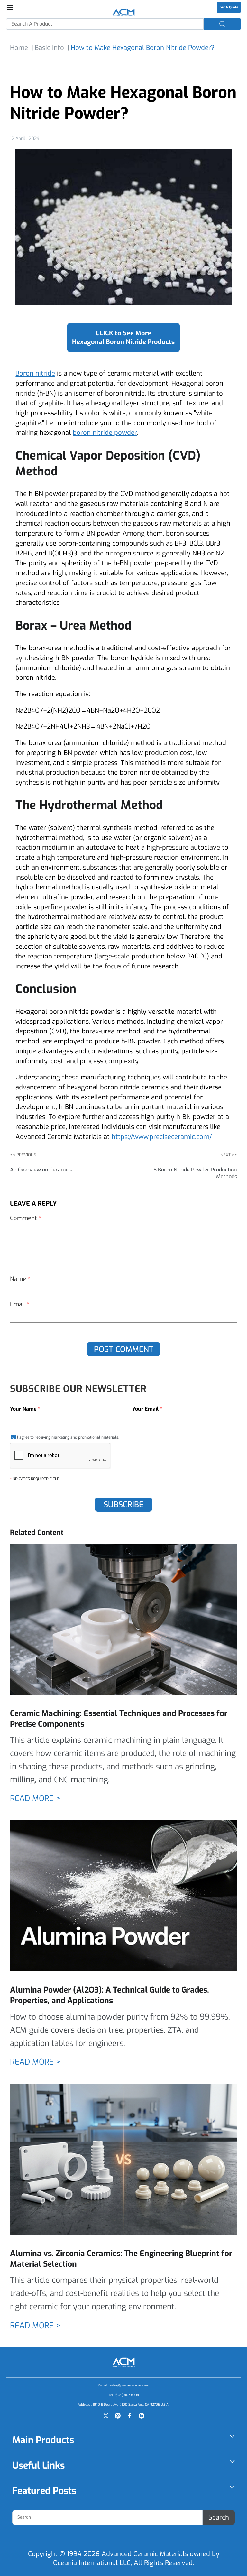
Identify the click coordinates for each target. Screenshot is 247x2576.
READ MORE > (35, 1798)
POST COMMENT (124, 1349)
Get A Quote (229, 7)
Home (19, 48)
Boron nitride (35, 373)
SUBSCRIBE (123, 1504)
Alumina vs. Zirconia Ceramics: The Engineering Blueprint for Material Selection (121, 2259)
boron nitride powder (105, 433)
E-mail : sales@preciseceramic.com (124, 2385)
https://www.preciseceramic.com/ (161, 1137)
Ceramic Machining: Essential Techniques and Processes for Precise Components (119, 1719)
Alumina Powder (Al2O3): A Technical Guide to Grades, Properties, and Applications (110, 1995)
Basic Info (49, 48)
